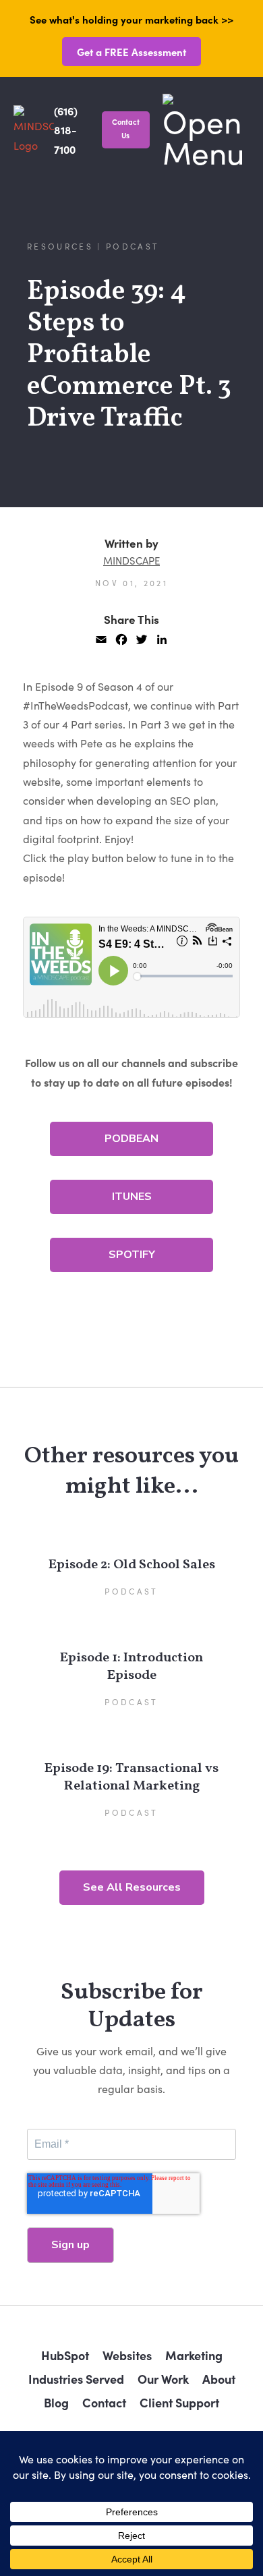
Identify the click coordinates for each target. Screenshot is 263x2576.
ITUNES (132, 1197)
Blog (56, 2402)
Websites (127, 2355)
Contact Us (126, 128)
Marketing (194, 2355)
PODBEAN (131, 1139)
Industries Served (76, 2379)
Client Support (179, 2402)
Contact (104, 2402)
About (219, 2379)
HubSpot (65, 2355)
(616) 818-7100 (66, 130)
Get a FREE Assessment (131, 52)
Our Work (163, 2379)
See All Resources (132, 1887)
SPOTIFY (132, 1255)
